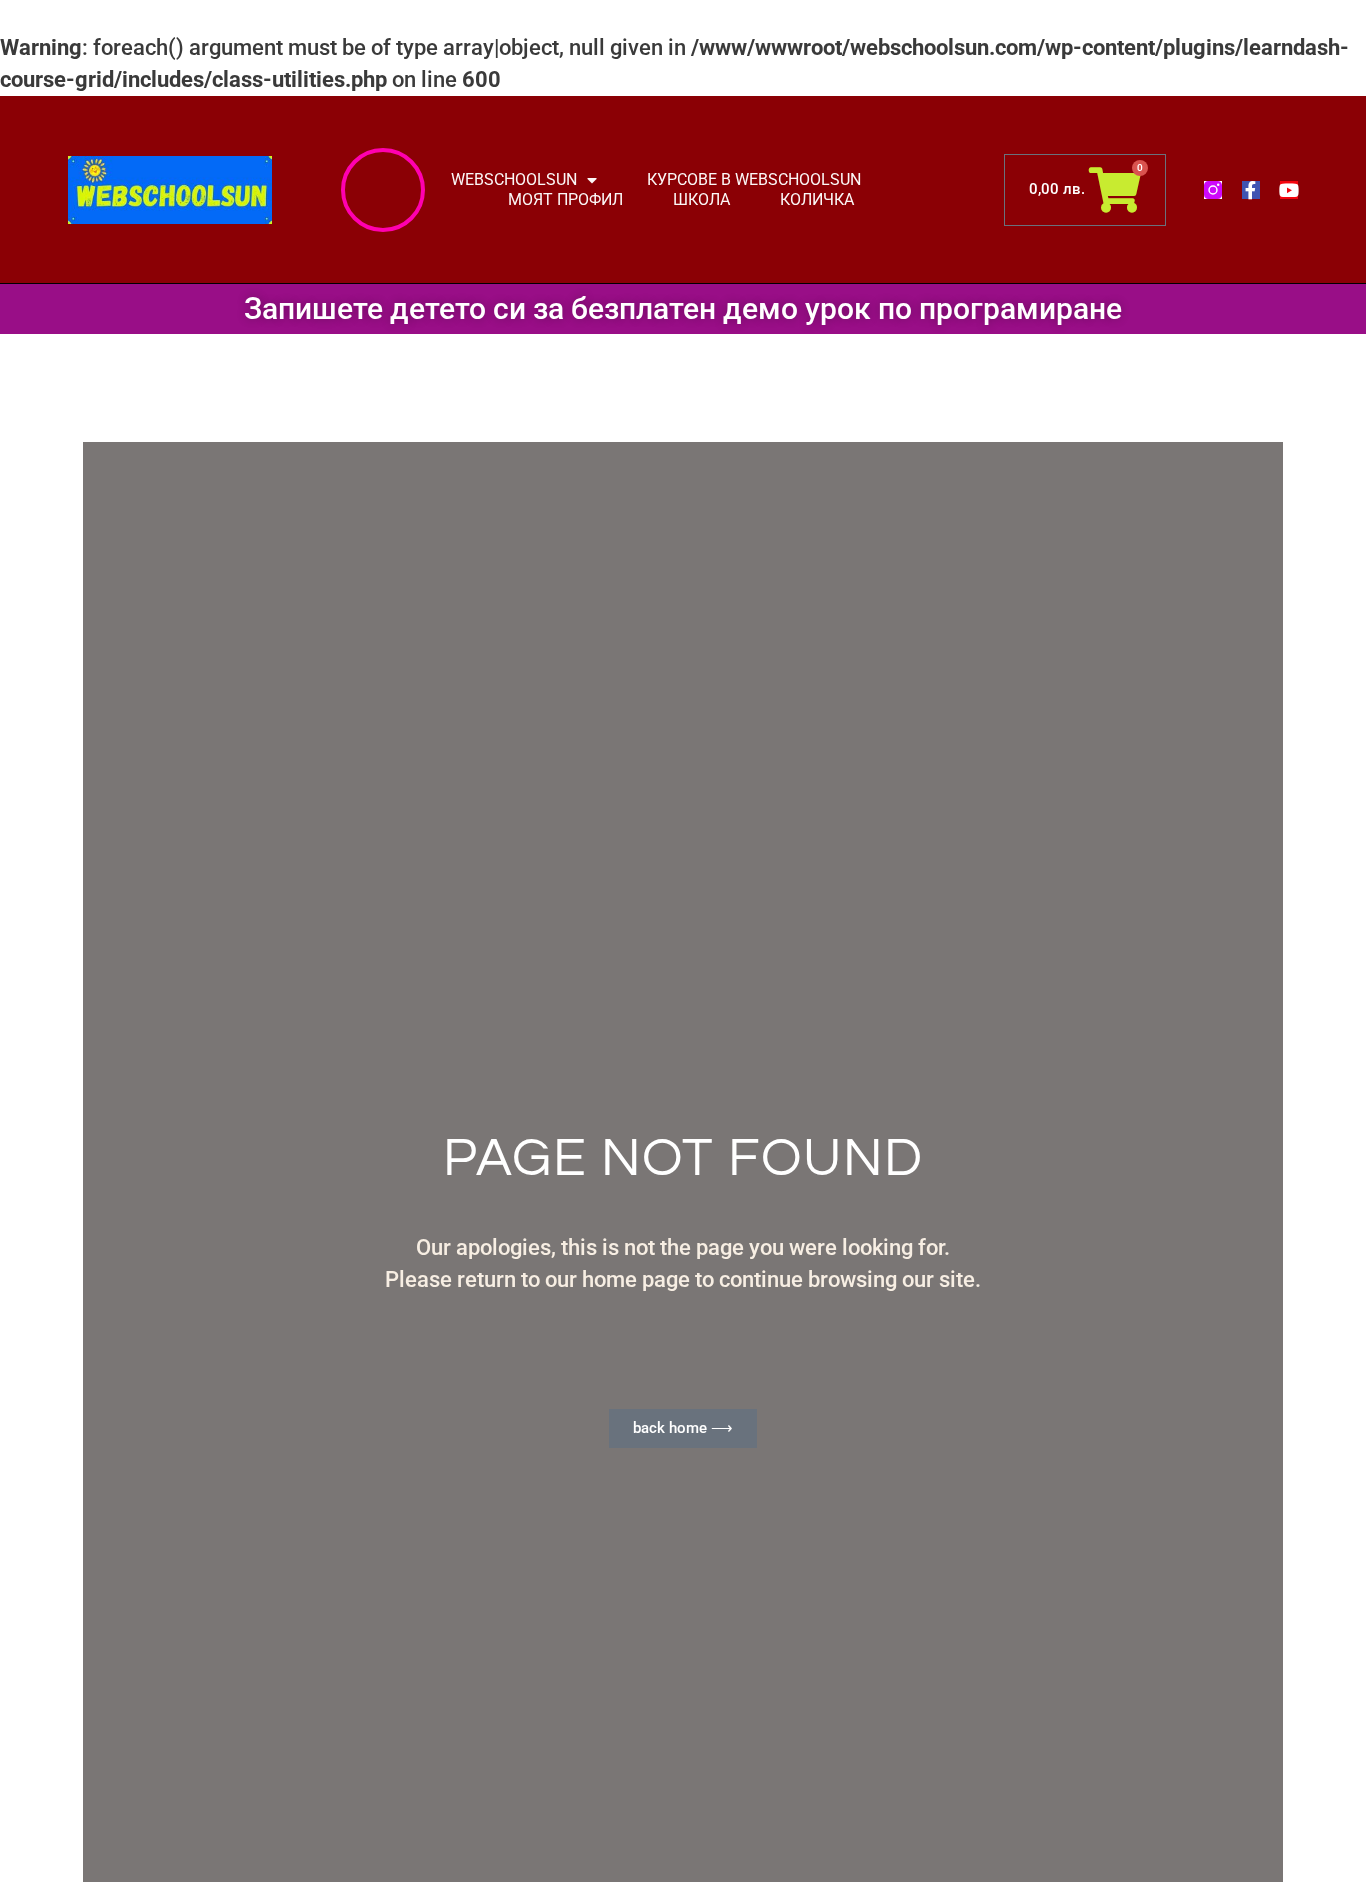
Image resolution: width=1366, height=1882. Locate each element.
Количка (817, 199)
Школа (701, 199)
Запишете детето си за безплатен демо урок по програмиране (683, 308)
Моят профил (565, 199)
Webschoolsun (514, 179)
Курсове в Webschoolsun (754, 179)
